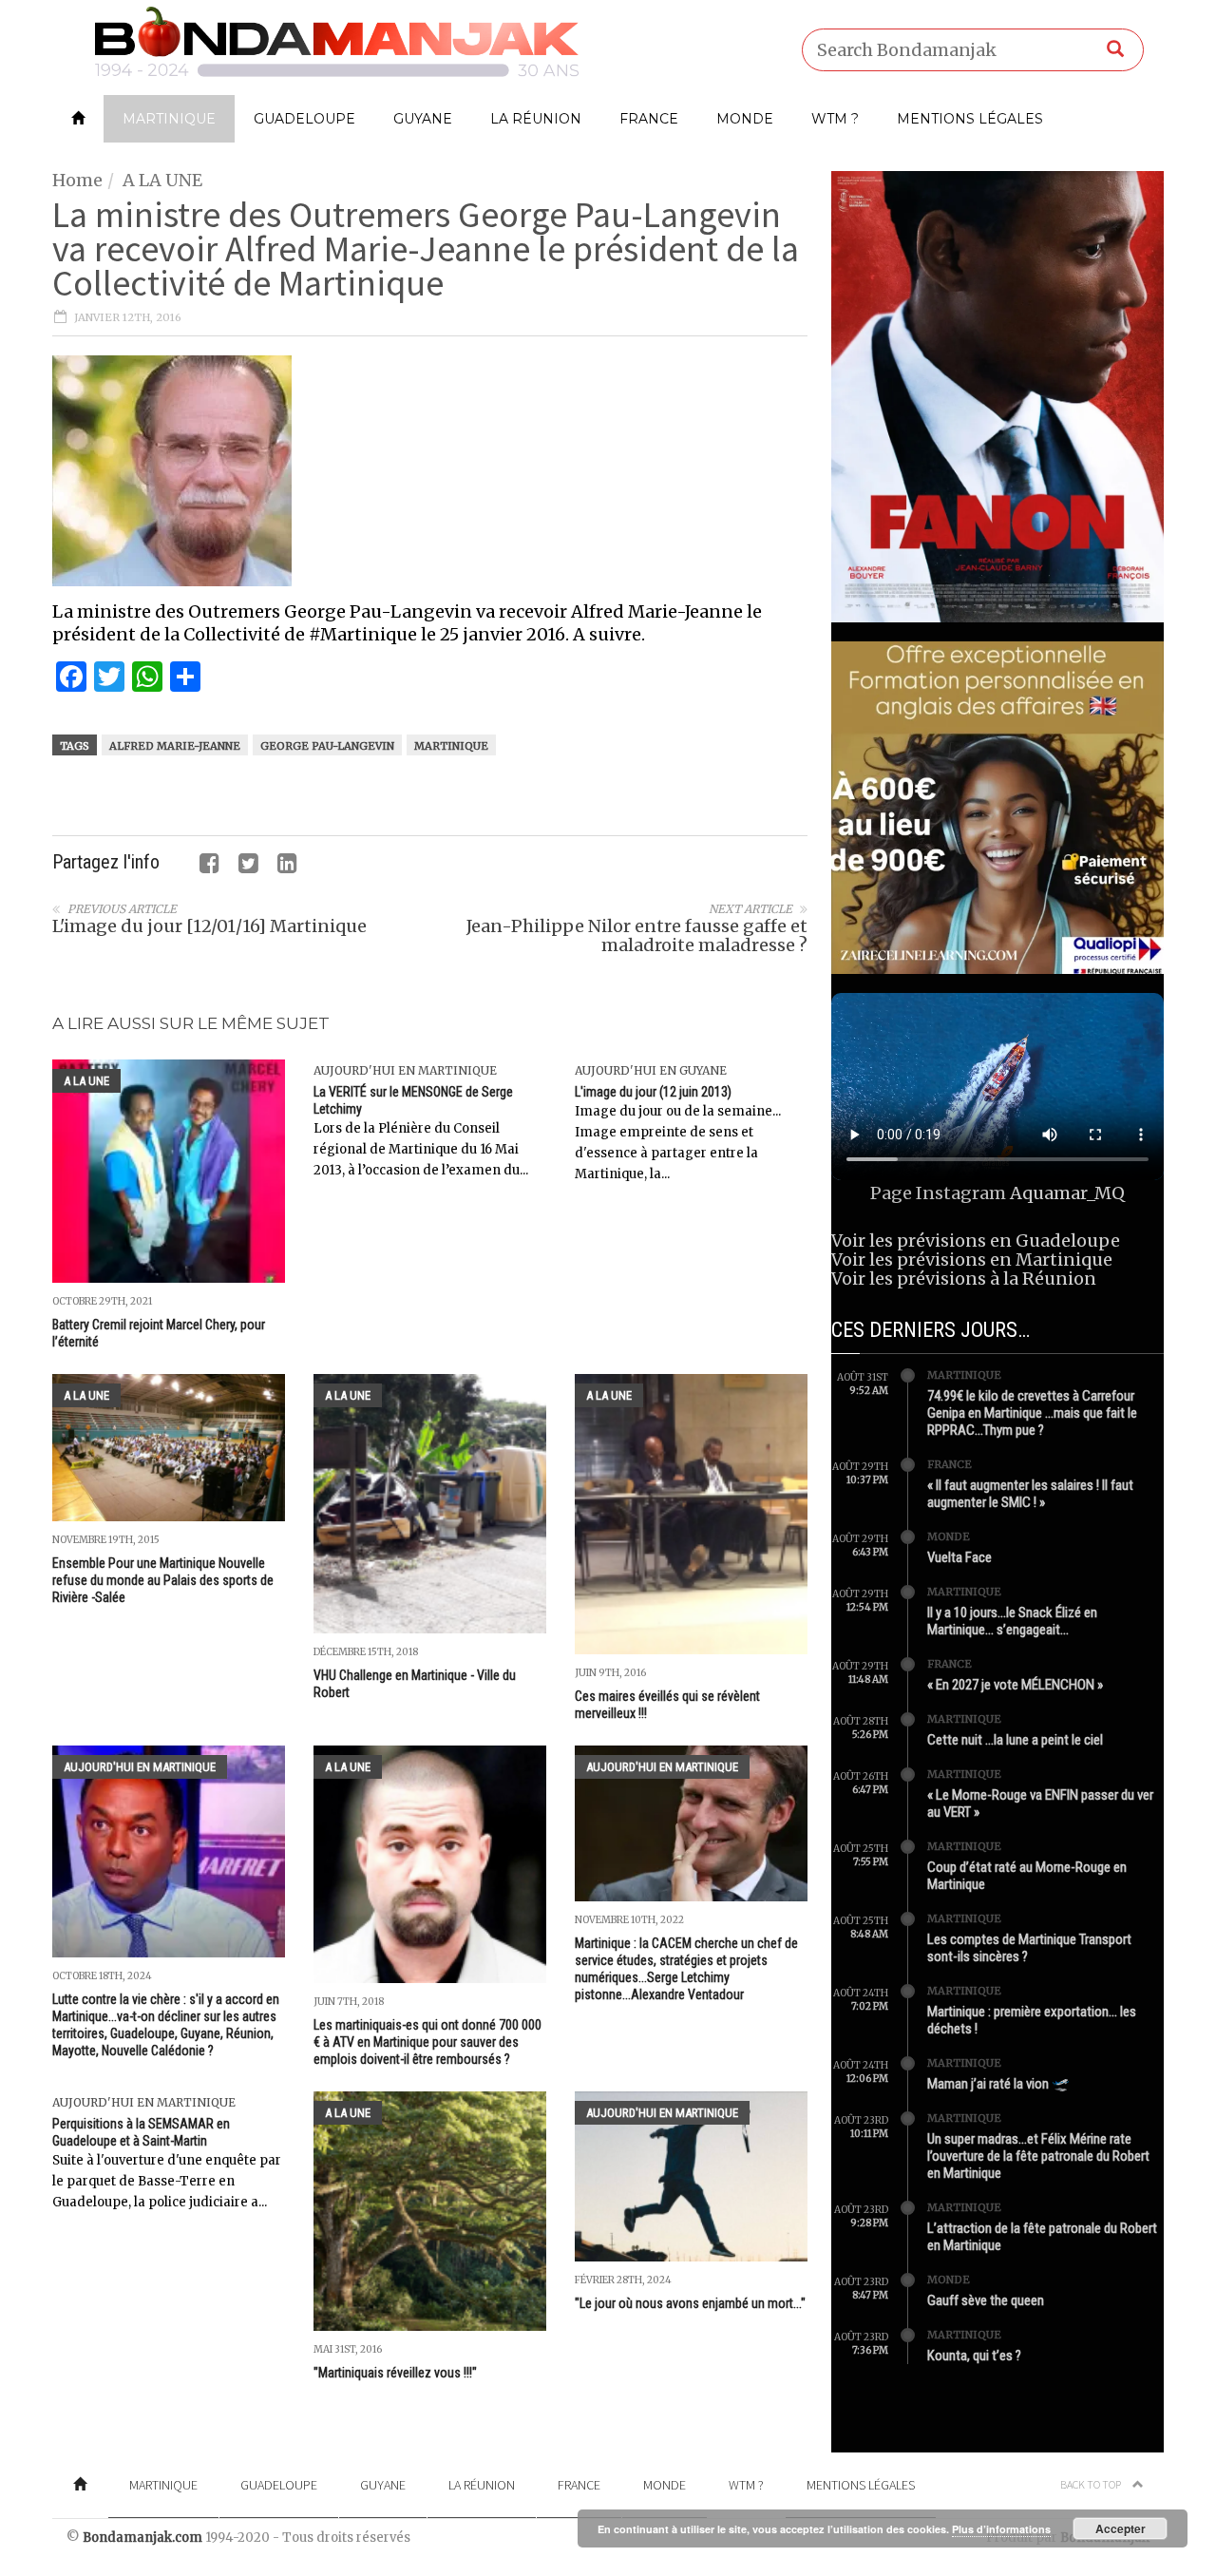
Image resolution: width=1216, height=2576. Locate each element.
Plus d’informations (1001, 2529)
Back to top (1092, 2484)
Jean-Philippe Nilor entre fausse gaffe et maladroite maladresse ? (637, 935)
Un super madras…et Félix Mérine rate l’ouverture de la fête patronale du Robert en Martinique (1038, 2156)
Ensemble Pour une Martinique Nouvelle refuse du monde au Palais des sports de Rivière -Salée (163, 1580)
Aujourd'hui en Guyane (651, 1070)
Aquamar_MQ (1067, 1193)
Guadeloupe (304, 119)
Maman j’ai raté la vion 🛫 (998, 2084)
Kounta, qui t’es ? (974, 2356)
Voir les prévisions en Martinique (972, 1259)
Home (77, 180)
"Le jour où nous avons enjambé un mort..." (690, 2303)
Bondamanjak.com (142, 2538)
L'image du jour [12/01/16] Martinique (209, 926)
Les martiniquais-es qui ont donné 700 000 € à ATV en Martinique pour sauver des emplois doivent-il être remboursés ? (427, 2042)
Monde (745, 119)
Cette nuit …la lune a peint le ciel (1015, 1740)
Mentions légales (970, 119)
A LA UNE (162, 180)
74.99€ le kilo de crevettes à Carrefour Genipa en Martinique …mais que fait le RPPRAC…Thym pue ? (1032, 1413)
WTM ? (835, 119)
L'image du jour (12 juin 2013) (653, 1092)
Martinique (169, 119)
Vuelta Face (959, 1557)
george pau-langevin (327, 746)
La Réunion (536, 119)
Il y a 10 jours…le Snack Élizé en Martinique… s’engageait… (1012, 1621)
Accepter (1121, 2528)
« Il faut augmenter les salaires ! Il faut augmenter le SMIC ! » (1030, 1494)
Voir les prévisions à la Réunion (964, 1278)
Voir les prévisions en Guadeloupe (976, 1240)
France (649, 119)
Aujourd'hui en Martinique (405, 1070)
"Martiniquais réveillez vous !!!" (395, 2373)
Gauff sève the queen (986, 2300)
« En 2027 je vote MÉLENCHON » (1015, 1685)
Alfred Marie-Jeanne (175, 746)
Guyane (423, 119)
